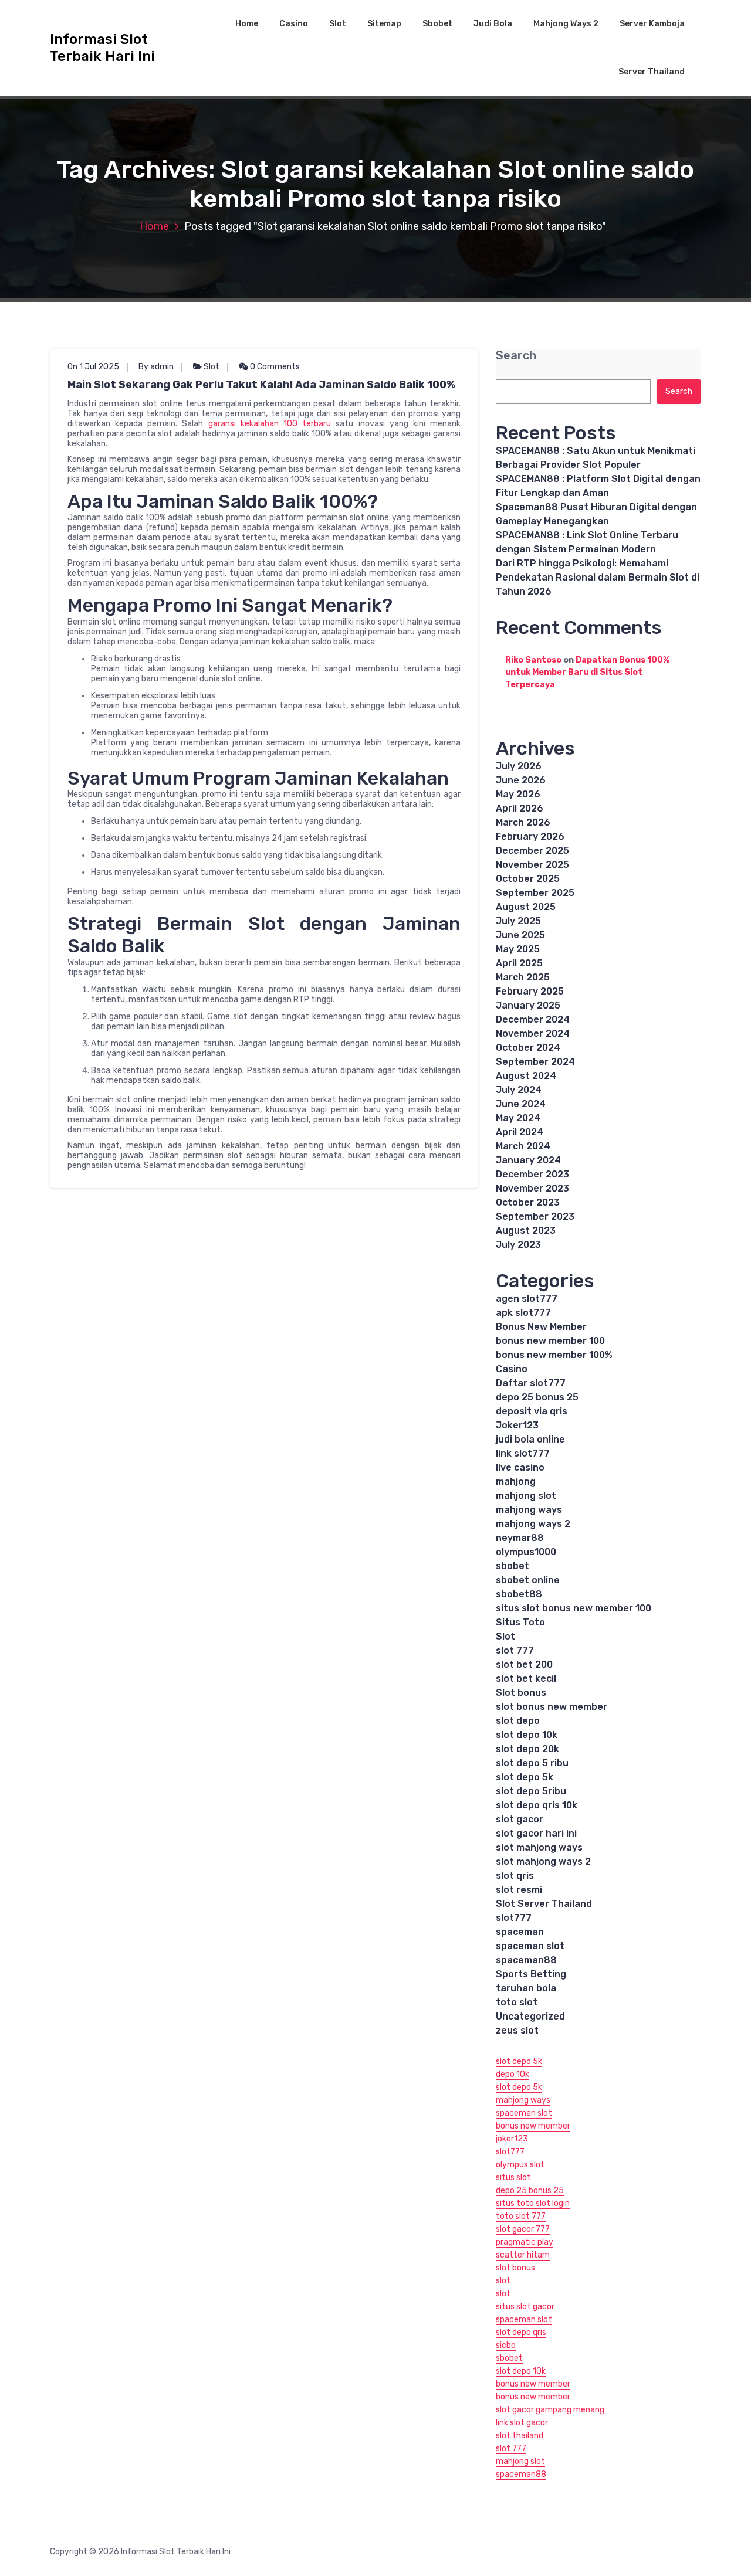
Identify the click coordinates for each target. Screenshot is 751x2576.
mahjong (516, 1482)
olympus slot (520, 2165)
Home (247, 24)
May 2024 (518, 1118)
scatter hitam (523, 2255)
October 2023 (528, 1202)
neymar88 (520, 1538)
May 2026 (518, 794)
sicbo (506, 2345)
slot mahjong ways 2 (543, 1861)
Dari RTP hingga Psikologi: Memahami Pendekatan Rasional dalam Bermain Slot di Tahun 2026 (598, 577)
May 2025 (518, 949)
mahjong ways (529, 1510)
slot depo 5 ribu (532, 1763)
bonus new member (533, 2126)
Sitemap (384, 24)
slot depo (518, 1721)
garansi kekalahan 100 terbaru (270, 424)
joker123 (512, 2139)
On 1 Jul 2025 (93, 367)
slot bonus (515, 2268)
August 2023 (526, 1231)
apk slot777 (523, 1313)
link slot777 (523, 1453)
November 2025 (532, 865)
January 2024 (528, 1160)
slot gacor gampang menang (550, 2410)
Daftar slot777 (531, 1383)
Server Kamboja (652, 24)
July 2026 (519, 766)
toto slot (517, 2002)
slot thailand (520, 2436)
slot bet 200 (524, 1664)
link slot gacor (522, 2423)
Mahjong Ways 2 (566, 24)
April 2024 (520, 1132)
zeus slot (517, 2030)
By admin (156, 367)
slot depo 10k (527, 1735)
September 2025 (535, 893)
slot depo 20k (527, 1749)
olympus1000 (526, 1552)
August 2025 (526, 907)
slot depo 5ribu (531, 1791)
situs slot (513, 2178)
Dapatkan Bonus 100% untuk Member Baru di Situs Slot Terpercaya (587, 672)
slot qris (515, 1876)
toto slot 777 (521, 2216)
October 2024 (528, 1048)
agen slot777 (527, 1299)
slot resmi (519, 1890)
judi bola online (530, 1439)
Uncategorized (530, 2016)
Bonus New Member (541, 1327)
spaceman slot (530, 1946)
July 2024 (519, 1090)
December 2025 (532, 851)
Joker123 (517, 1425)
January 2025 (528, 1005)
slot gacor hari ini (536, 1833)
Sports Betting (531, 1974)
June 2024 (521, 1104)
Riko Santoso (533, 660)
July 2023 (518, 1245)
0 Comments (274, 367)
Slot (338, 24)
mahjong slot (526, 1496)
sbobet (512, 1566)
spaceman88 (526, 1960)
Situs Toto (520, 1622)
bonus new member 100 (550, 1341)
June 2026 (521, 780)
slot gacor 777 (523, 2229)
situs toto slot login (533, 2203)
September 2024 (535, 1062)
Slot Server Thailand (544, 1904)
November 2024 (533, 1034)
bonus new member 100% (554, 1355)
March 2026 (523, 822)
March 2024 (523, 1146)
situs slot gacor (525, 2307)
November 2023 (532, 1188)
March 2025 (523, 977)
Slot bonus (521, 1693)
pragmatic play (525, 2242)
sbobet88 (519, 1594)
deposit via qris (532, 1411)
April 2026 (520, 808)
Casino (294, 24)
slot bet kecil (526, 1679)
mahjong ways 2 (533, 1524)
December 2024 (533, 1019)
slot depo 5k (525, 1777)
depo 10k (512, 2074)
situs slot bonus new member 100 (574, 1608)
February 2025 (530, 991)
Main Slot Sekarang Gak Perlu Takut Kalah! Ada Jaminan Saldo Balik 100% (261, 385)
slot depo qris (521, 2332)
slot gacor (520, 1819)
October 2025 (528, 879)
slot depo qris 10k (537, 1805)
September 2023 (535, 1216)
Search (516, 356)
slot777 (514, 1918)
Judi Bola (493, 24)
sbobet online (528, 1580)
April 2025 (519, 963)
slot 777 (515, 1650)
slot (503, 2281)
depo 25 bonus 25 (537, 1397)
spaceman (520, 1932)
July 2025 (518, 921)
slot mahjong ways (539, 1847)
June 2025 (520, 935)
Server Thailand (652, 72)
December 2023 (532, 1174)
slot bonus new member (552, 1707)
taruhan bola (526, 1988)
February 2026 (530, 836)
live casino (520, 1467)
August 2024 (526, 1076)
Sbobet (437, 24)
